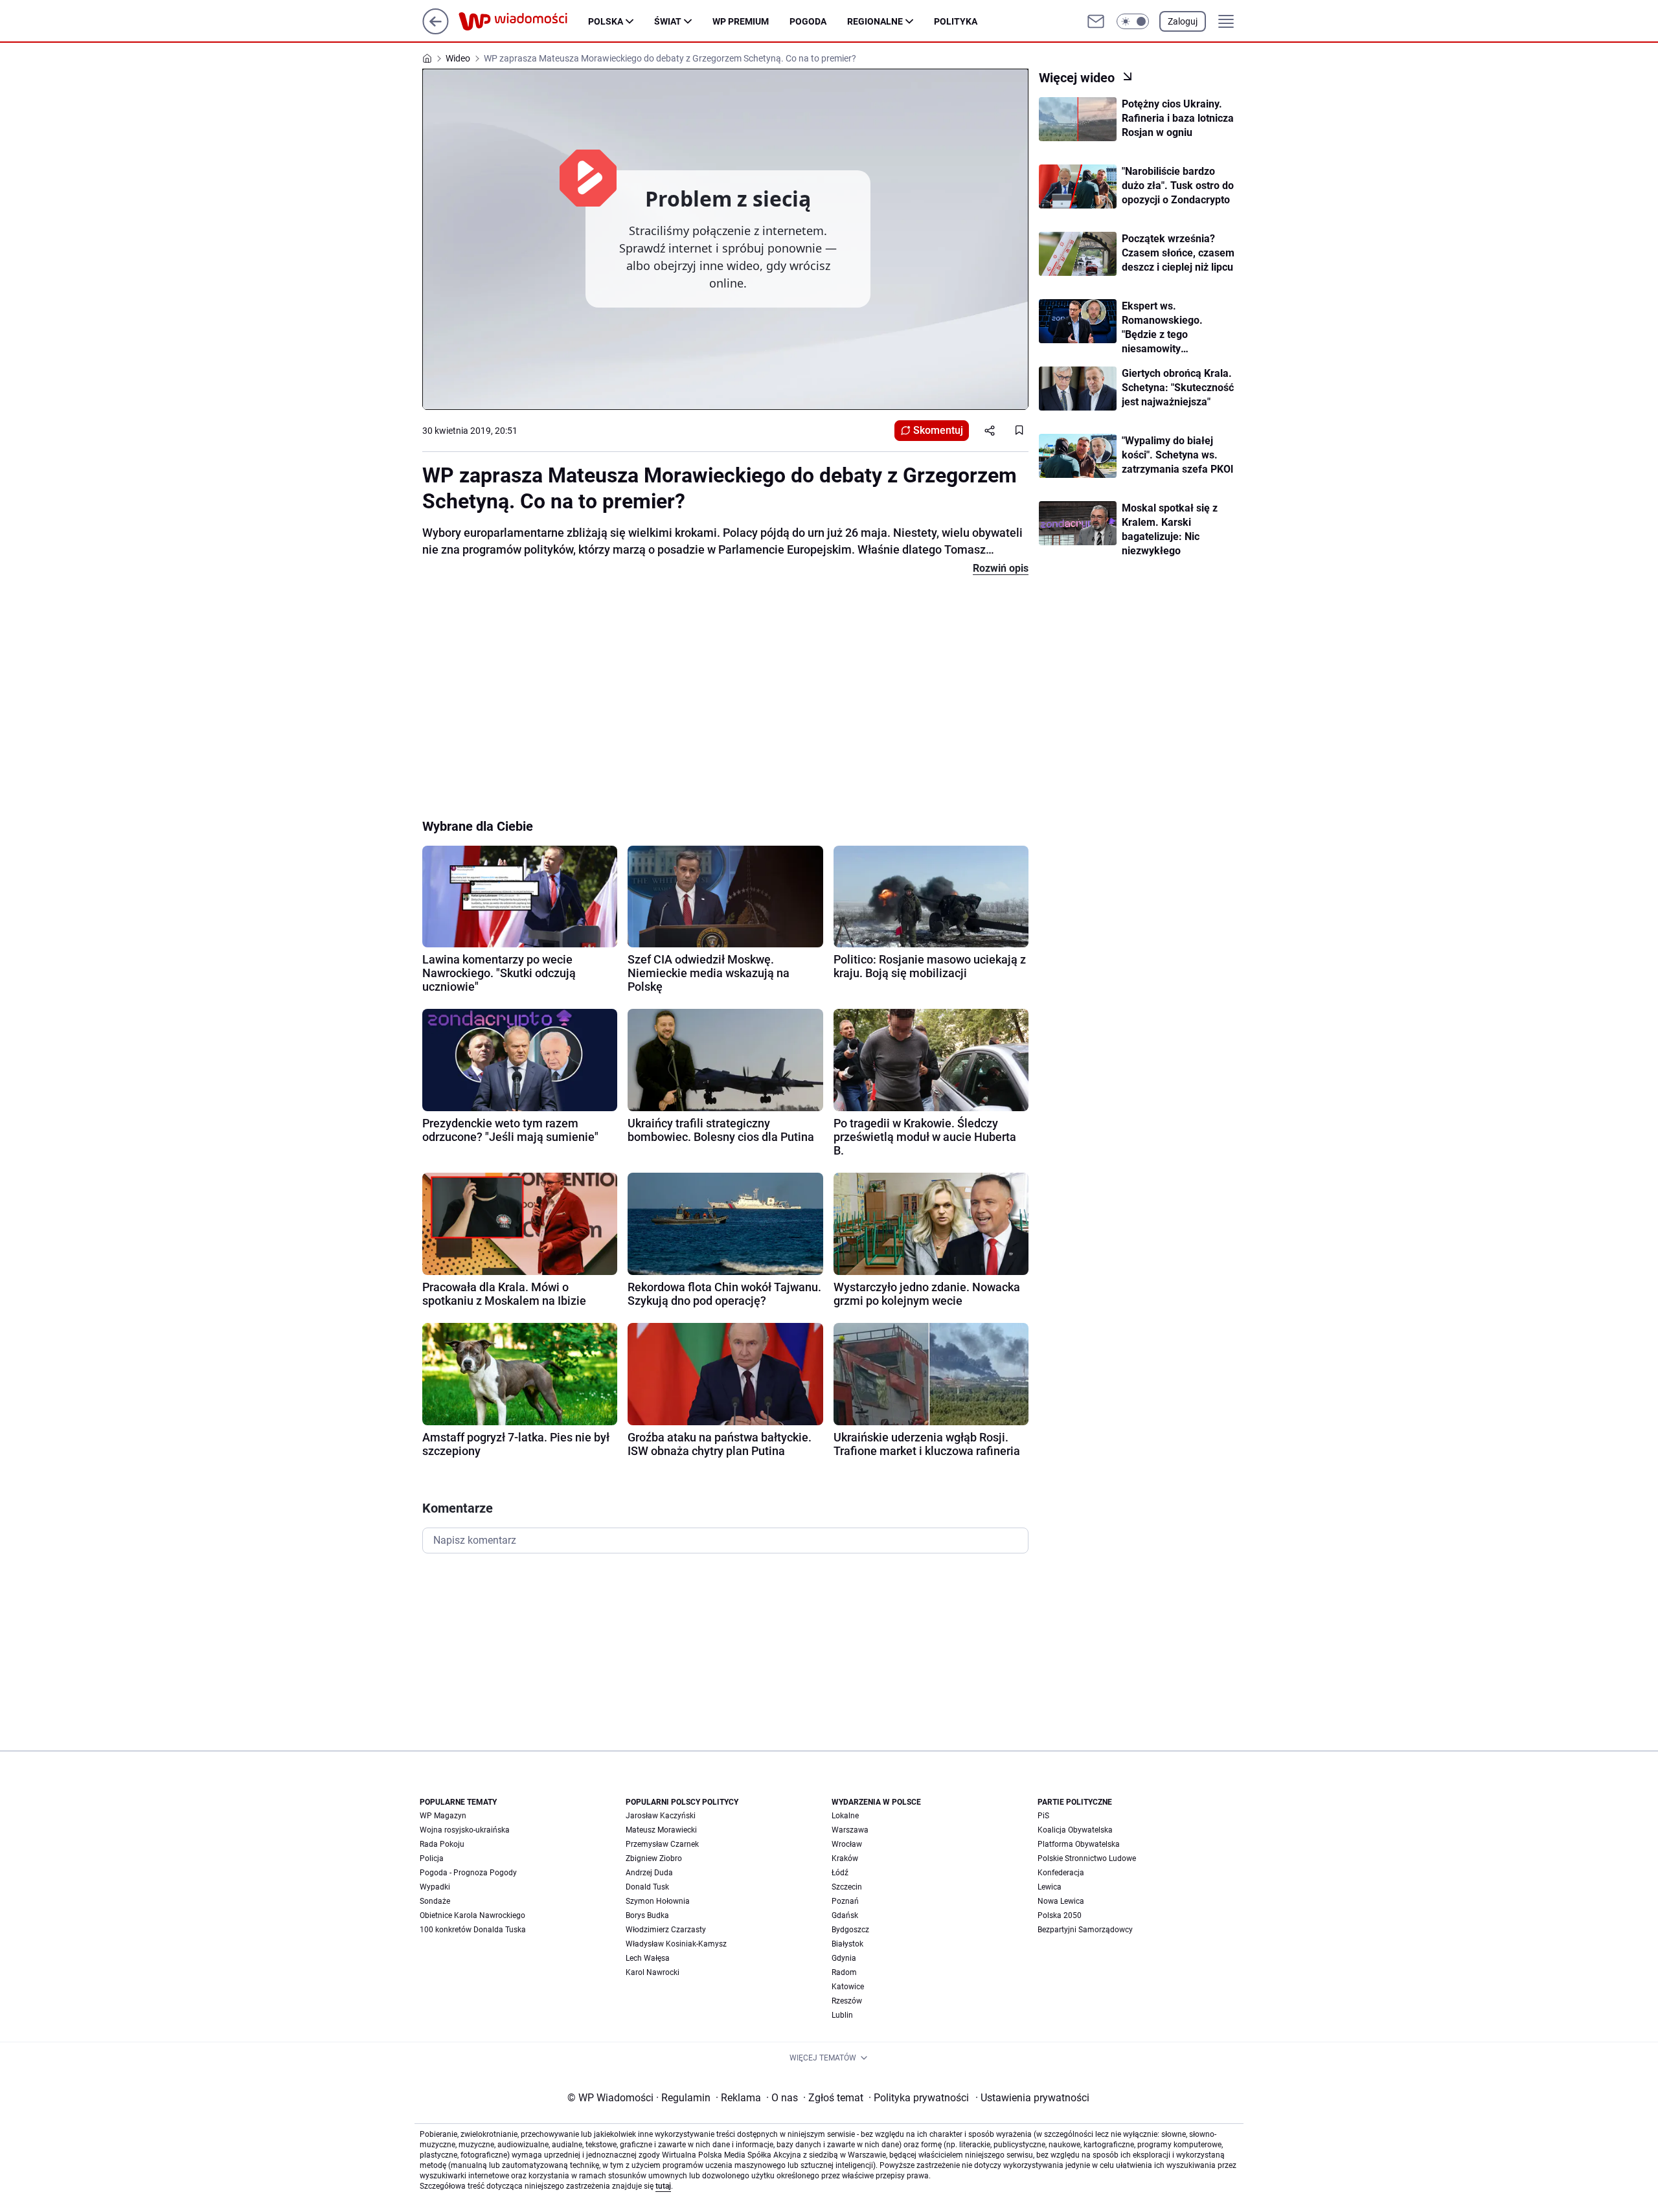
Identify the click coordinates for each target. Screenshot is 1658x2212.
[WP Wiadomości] (523, 21)
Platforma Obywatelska (1079, 1844)
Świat (668, 21)
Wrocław (847, 1844)
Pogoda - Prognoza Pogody (468, 1873)
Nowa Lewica (1061, 1901)
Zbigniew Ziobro (654, 1858)
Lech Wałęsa (648, 1958)
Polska (606, 21)
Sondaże (435, 1901)
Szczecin (847, 1887)
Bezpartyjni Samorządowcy (1085, 1930)
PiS (1043, 1816)
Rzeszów (847, 2001)
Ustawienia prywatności (1032, 2098)
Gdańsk (845, 1915)
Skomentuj (938, 430)
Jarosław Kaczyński (661, 1816)
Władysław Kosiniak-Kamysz (676, 1944)
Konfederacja (1061, 1873)
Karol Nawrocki (653, 1972)
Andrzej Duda (649, 1873)
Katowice (848, 1987)
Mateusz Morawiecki (661, 1830)
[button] (1133, 21)
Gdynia (844, 1958)
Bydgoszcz (850, 1930)
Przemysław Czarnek (662, 1844)
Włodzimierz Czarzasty (666, 1930)
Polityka (956, 21)
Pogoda (808, 21)
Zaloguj (1183, 21)
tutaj (663, 2186)
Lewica (1050, 1887)
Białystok (847, 1944)
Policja (432, 1858)
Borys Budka (647, 1915)
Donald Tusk (647, 1887)
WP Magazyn (443, 1816)
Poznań (845, 1901)
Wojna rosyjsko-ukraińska (465, 1830)
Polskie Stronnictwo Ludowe (1087, 1858)
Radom (844, 1972)
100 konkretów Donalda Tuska (473, 1930)
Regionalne (875, 21)
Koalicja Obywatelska (1075, 1830)
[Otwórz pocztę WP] (1096, 21)
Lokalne (845, 1816)
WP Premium (741, 21)
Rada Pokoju (442, 1844)
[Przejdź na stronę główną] (436, 31)
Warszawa (850, 1830)
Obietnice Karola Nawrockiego (472, 1915)
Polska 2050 (1060, 1915)
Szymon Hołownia (658, 1901)
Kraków (845, 1858)
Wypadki (435, 1887)
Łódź (840, 1873)
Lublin (842, 2015)
